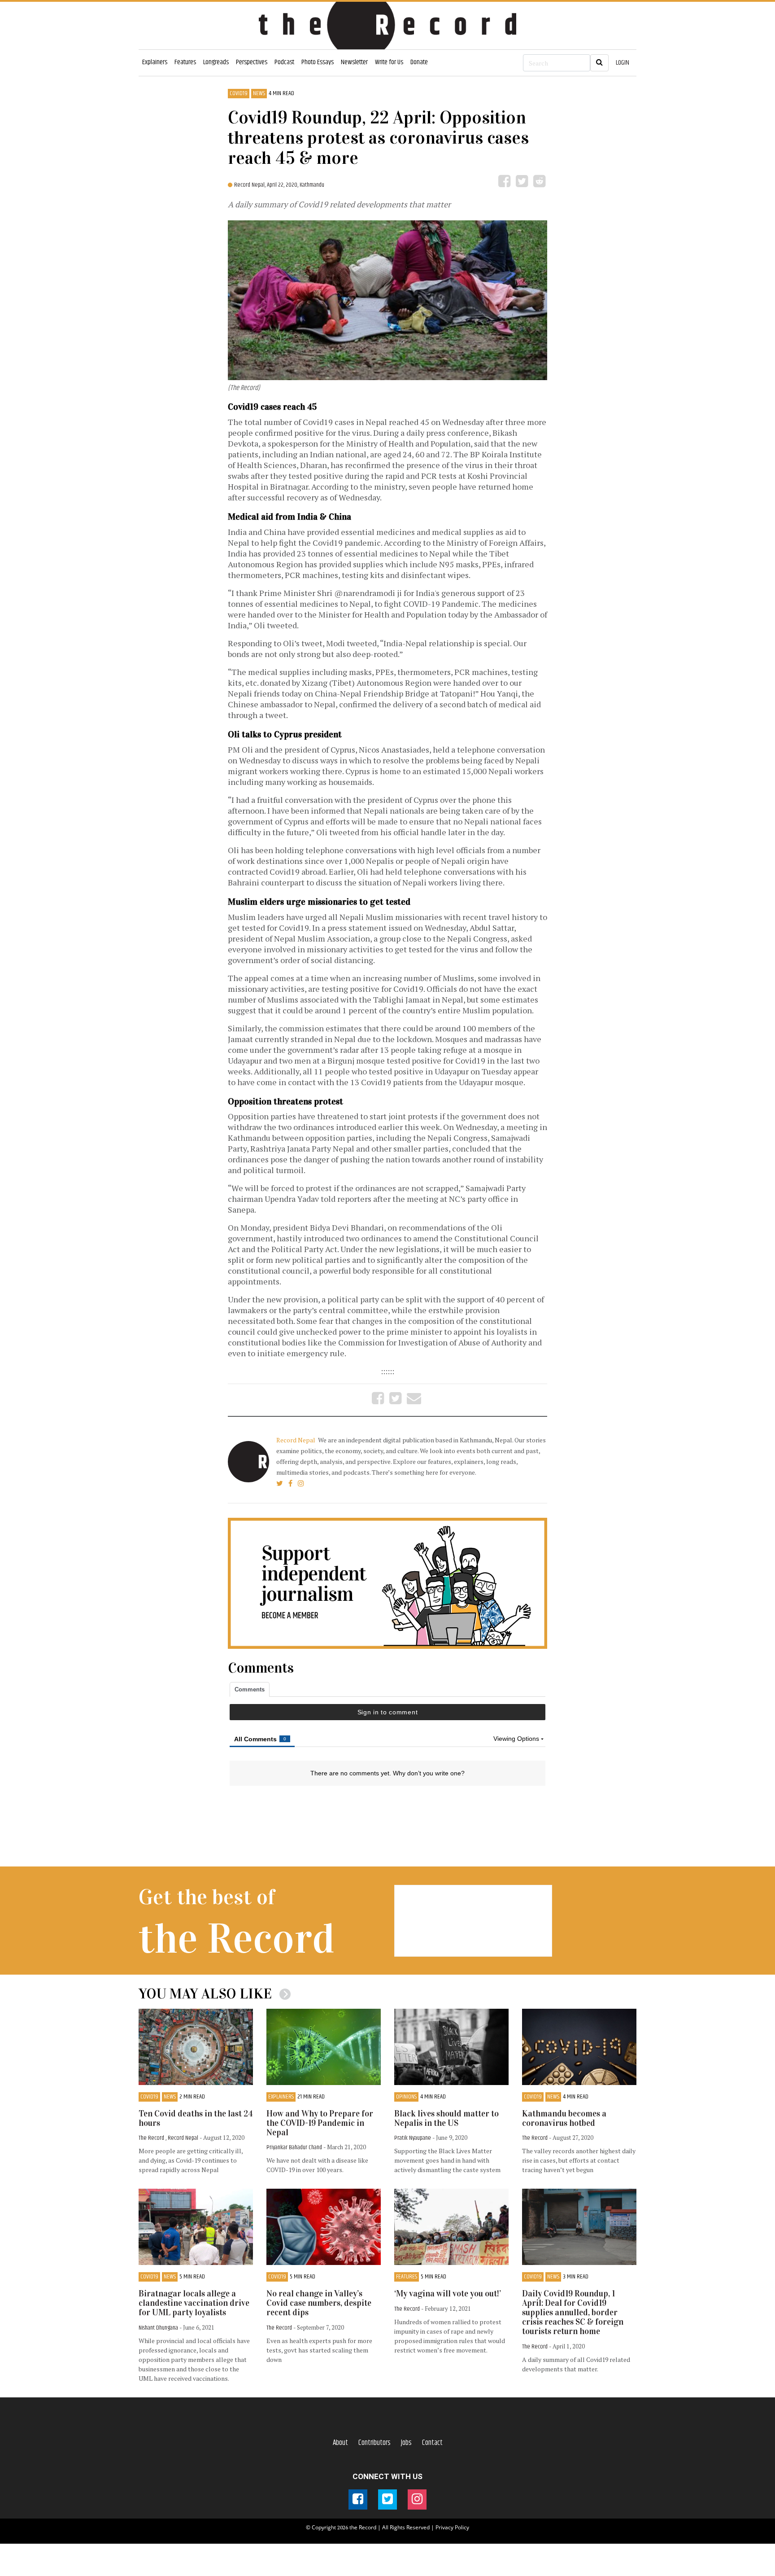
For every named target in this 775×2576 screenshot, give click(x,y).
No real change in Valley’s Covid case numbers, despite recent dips (319, 2303)
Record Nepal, (250, 185)
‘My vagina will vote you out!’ (448, 2293)
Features (185, 62)
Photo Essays (318, 62)
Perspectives (252, 62)
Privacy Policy (452, 2527)
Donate (419, 62)
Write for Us (389, 62)
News (259, 94)
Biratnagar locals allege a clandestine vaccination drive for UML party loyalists (194, 2303)
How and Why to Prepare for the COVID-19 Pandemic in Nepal (320, 2123)
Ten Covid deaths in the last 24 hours (196, 2118)
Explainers (155, 62)
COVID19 (239, 94)
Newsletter (354, 62)
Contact (432, 2443)
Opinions (406, 2097)
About (340, 2443)
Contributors (374, 2443)
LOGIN (623, 63)
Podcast (284, 62)
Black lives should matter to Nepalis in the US (446, 2118)
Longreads (216, 62)
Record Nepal (296, 1440)
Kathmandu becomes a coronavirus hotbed (564, 2118)
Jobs (406, 2443)
